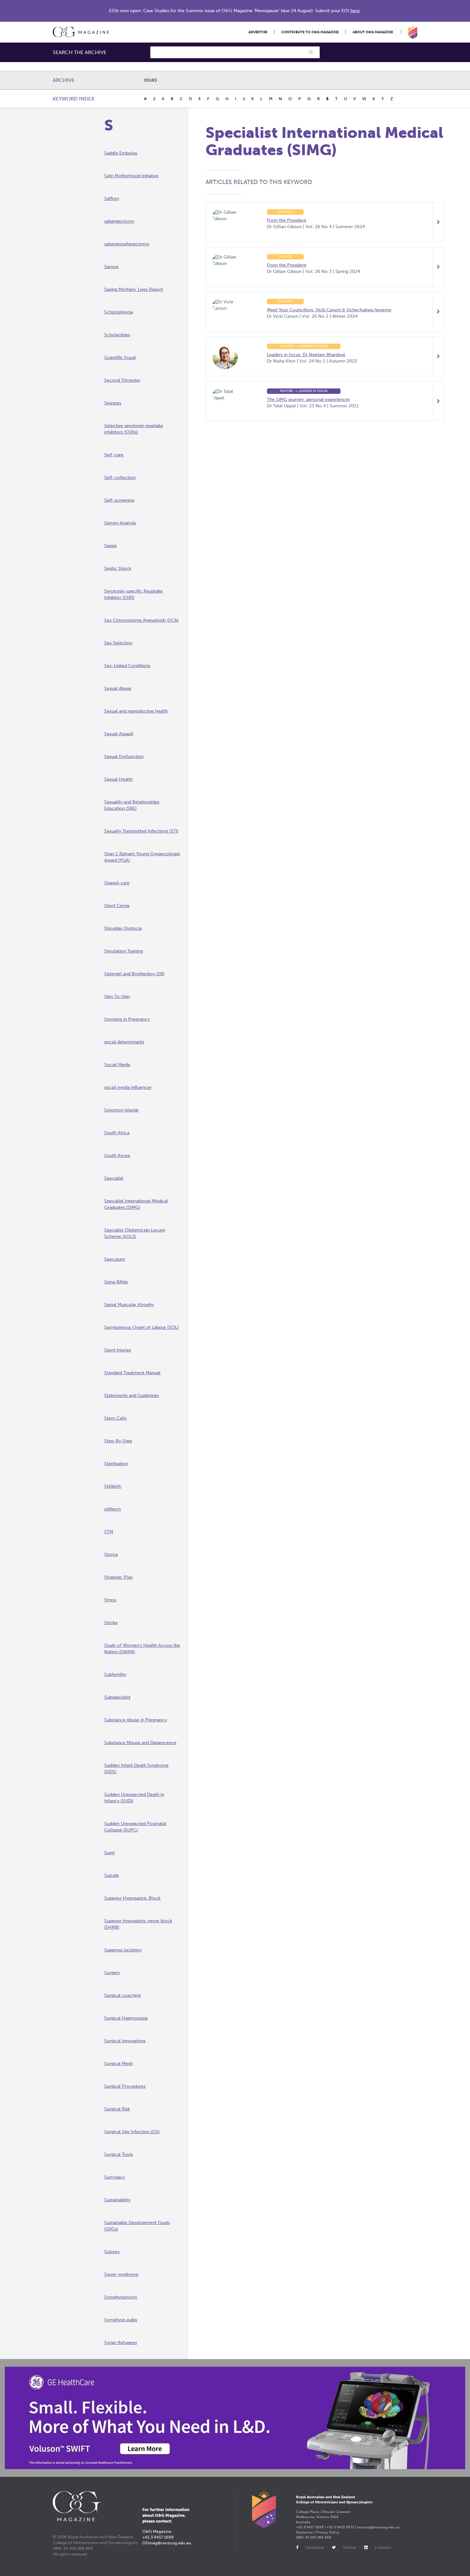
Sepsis (110, 546)
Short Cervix (117, 906)
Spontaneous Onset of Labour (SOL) (141, 1327)
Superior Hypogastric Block (132, 1898)
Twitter (350, 2547)
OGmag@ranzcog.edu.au (167, 2543)
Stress (110, 1600)
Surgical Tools (119, 2154)
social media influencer (128, 1087)
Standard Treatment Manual (132, 1373)
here (355, 11)
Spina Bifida (116, 1282)
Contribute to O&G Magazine (310, 32)
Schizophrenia (119, 312)
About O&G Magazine (373, 32)
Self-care (114, 455)
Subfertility (115, 1675)
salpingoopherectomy (127, 244)
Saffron (112, 199)
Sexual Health (118, 779)
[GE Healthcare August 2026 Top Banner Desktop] (235, 2418)
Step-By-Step (118, 1441)
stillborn (113, 1509)
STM (109, 1532)
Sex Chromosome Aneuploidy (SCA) (141, 620)
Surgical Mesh (118, 2064)
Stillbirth (113, 1486)
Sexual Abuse (118, 688)
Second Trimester (122, 380)
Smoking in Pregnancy (127, 1019)
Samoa (111, 267)
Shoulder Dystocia (123, 928)
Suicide (112, 1875)
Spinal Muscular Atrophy (129, 1305)
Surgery (112, 1973)
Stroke (111, 1623)
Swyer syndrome (121, 2274)
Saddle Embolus (121, 153)
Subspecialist (117, 1697)
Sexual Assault (119, 734)
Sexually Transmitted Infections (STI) (141, 831)
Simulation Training (124, 951)
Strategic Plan (118, 1577)
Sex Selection (118, 643)
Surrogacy (115, 2177)
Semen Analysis (120, 523)
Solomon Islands (121, 1110)
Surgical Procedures (125, 2086)
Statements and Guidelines (132, 1396)
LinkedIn (383, 2547)
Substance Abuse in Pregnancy (136, 1720)
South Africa (117, 1133)
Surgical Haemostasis (126, 2018)
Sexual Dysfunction (124, 757)
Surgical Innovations (125, 2041)
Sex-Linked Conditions (127, 666)
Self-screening (119, 500)
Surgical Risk (117, 2109)
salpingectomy (119, 221)
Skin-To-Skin (117, 997)
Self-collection (120, 478)
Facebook (315, 2547)
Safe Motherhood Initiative (131, 176)
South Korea (117, 1156)
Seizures (113, 403)
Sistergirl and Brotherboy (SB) (134, 974)
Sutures (112, 2252)
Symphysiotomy (121, 2297)
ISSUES (150, 80)
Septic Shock (118, 568)
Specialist (114, 1178)
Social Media (117, 1065)
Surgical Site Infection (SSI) (132, 2132)
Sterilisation (116, 1464)
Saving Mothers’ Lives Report (134, 289)
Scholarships (117, 335)
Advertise (258, 32)
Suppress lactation (123, 1950)
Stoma (111, 1555)
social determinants (124, 1042)
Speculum (115, 1259)
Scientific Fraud (120, 358)
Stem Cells (115, 1418)
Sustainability (117, 2200)
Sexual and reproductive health (136, 711)
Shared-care (117, 883)
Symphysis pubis (121, 2320)
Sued (109, 1853)
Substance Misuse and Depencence (140, 1743)
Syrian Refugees (121, 2343)
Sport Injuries (118, 1350)
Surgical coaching (122, 1995)
